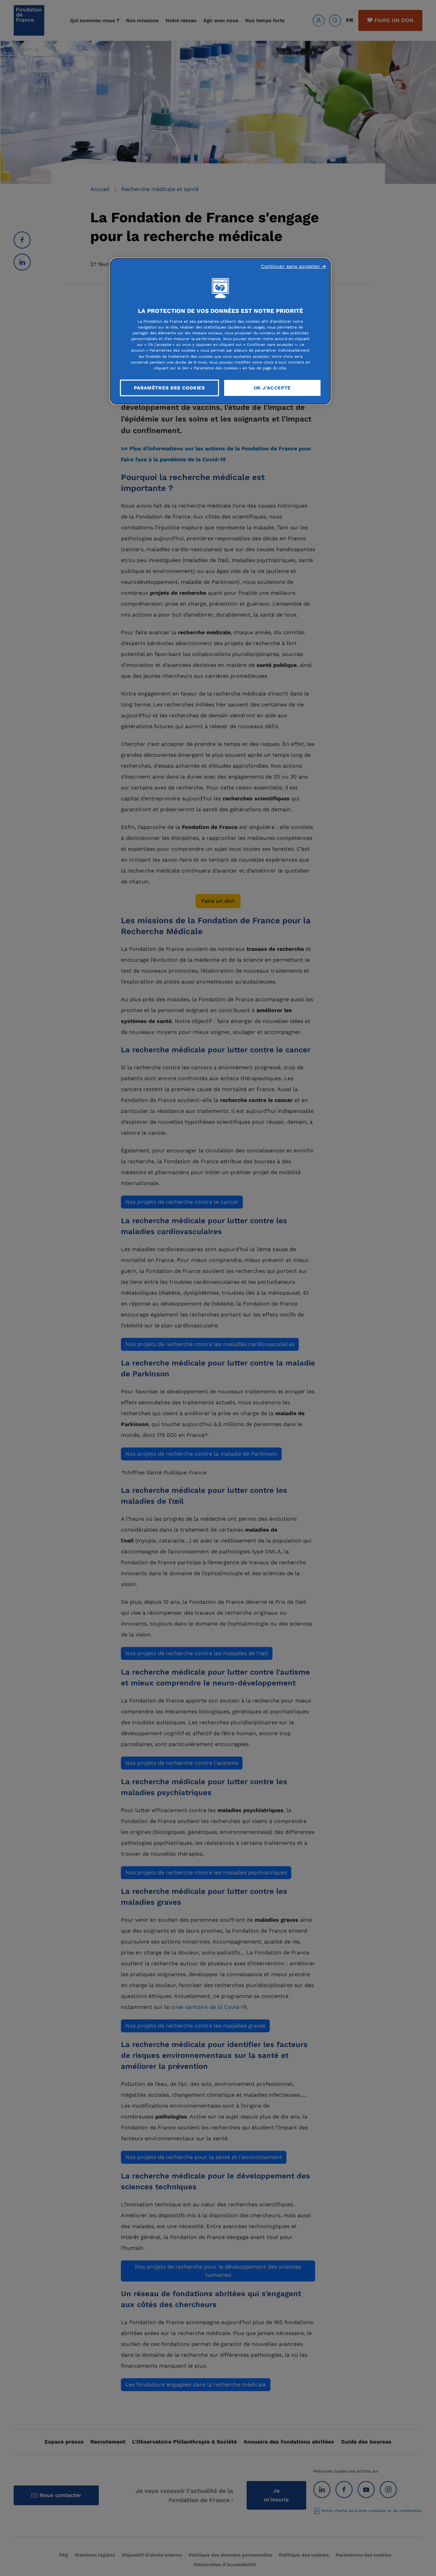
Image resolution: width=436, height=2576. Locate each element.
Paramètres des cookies (169, 388)
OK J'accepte (272, 388)
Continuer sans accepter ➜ (294, 266)
